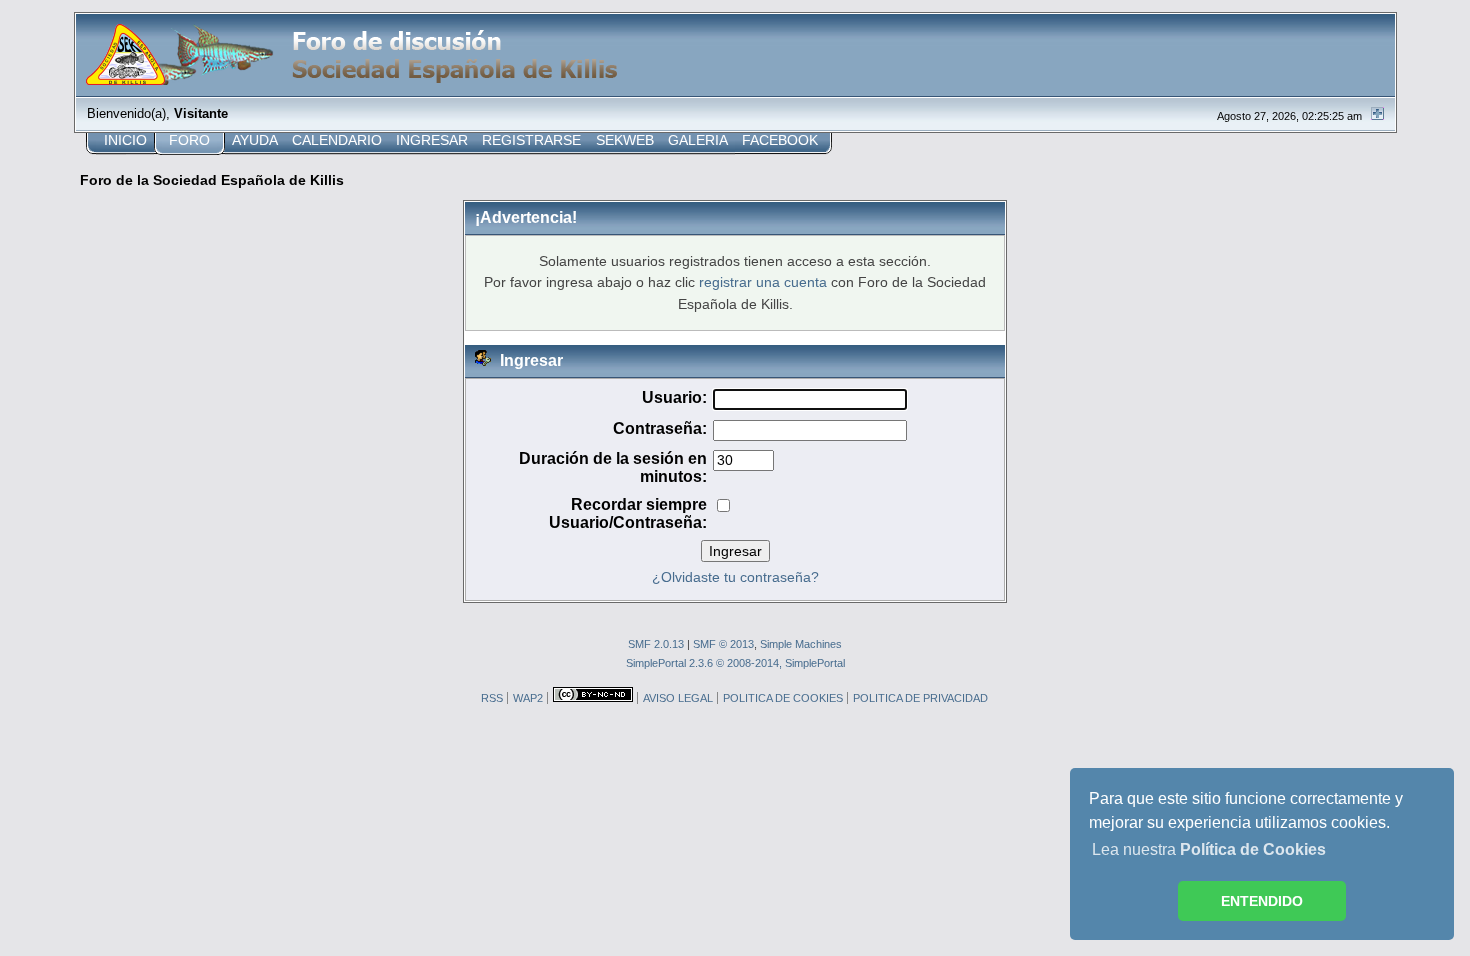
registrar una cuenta (763, 282)
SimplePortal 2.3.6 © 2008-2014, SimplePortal (735, 663)
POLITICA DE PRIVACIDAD (920, 698)
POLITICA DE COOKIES (783, 698)
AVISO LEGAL (678, 698)
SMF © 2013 (723, 644)
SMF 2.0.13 (656, 644)
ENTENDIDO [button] (1262, 901)
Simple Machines (801, 644)
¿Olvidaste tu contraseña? (735, 577)
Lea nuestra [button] (1209, 849)
